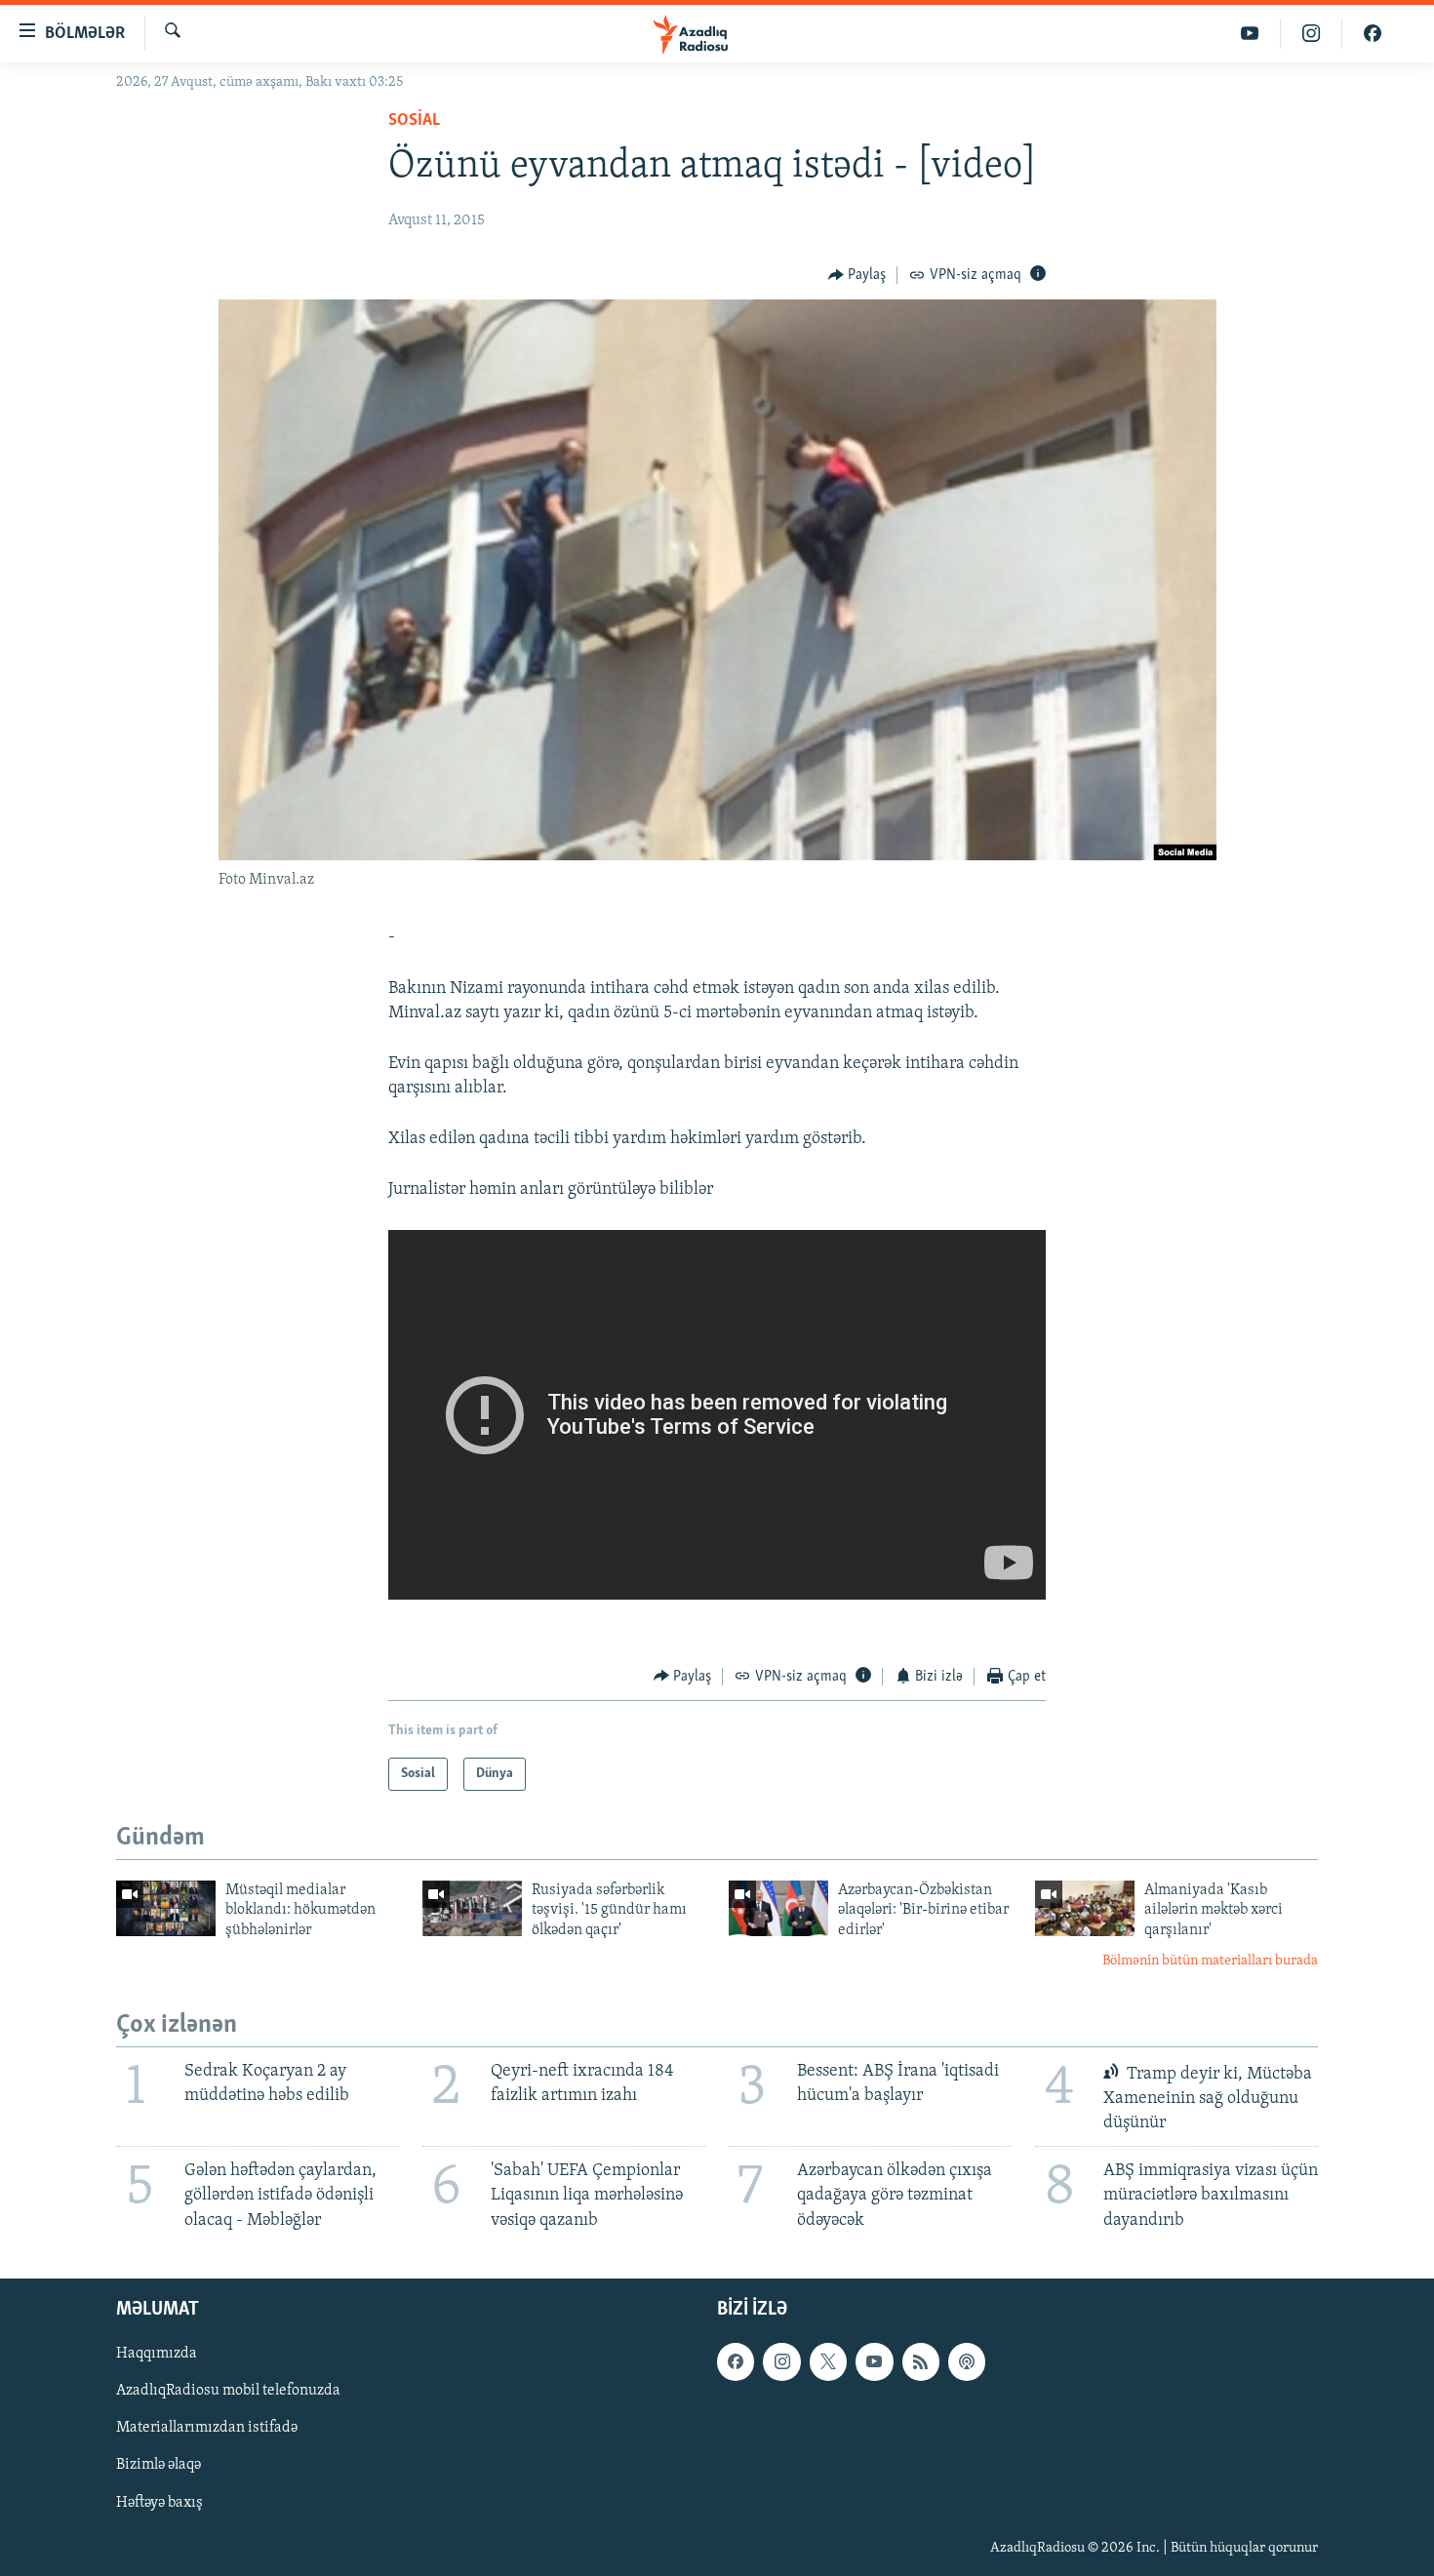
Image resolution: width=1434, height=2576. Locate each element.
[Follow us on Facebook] (736, 2361)
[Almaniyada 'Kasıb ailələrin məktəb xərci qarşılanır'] (1085, 1908)
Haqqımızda (157, 2354)
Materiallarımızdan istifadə (207, 2428)
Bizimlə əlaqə (159, 2465)
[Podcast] (967, 2361)
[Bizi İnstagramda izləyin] (1312, 34)
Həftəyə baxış (159, 2502)
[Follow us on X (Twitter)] (828, 2361)
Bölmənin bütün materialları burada (1210, 1961)
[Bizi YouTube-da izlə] (1250, 34)
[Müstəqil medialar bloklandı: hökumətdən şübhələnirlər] (166, 1908)
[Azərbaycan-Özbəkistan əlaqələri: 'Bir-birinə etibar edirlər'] (778, 1908)
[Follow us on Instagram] (781, 2361)
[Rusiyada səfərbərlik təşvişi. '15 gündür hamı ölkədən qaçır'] (472, 1908)
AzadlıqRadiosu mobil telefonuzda (228, 2391)
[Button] (857, 275)
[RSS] (921, 2361)
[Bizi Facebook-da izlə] (1373, 34)
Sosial (414, 121)
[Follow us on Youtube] (874, 2361)
